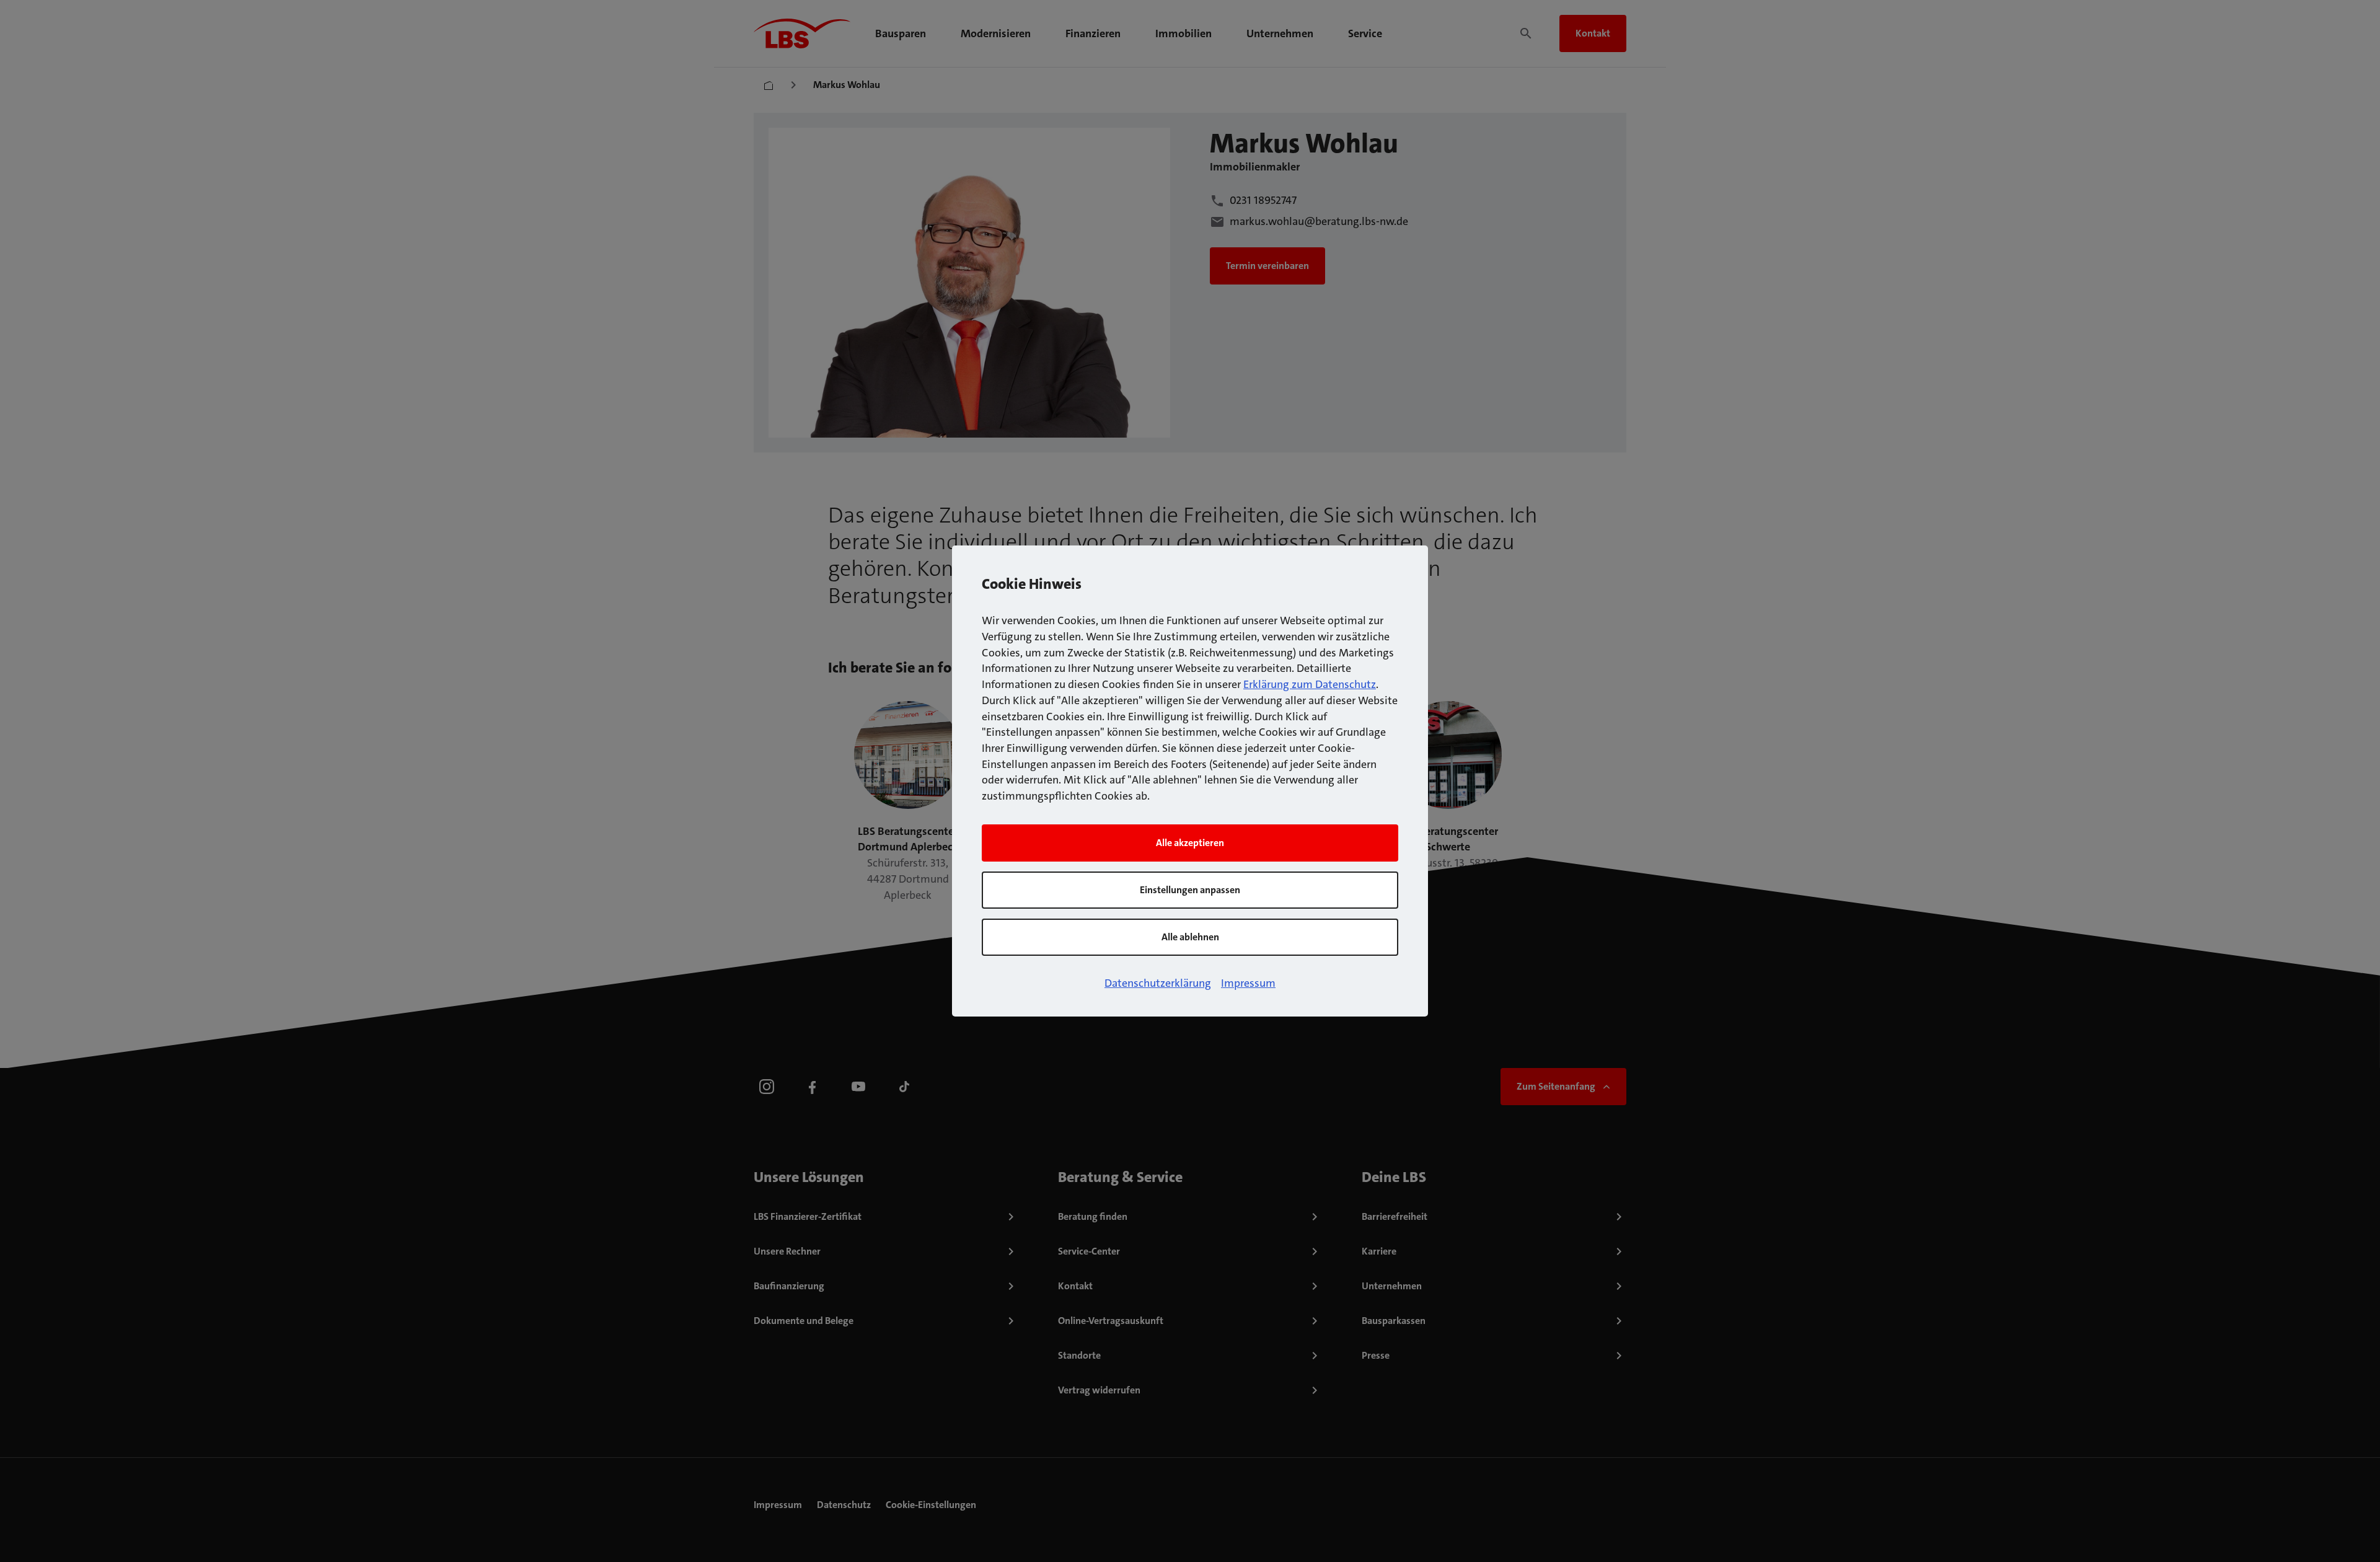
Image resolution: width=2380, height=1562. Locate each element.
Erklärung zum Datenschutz (1310, 684)
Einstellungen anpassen (1190, 890)
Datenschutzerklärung (1158, 983)
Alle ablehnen (1190, 937)
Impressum (1248, 983)
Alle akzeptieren (1190, 843)
